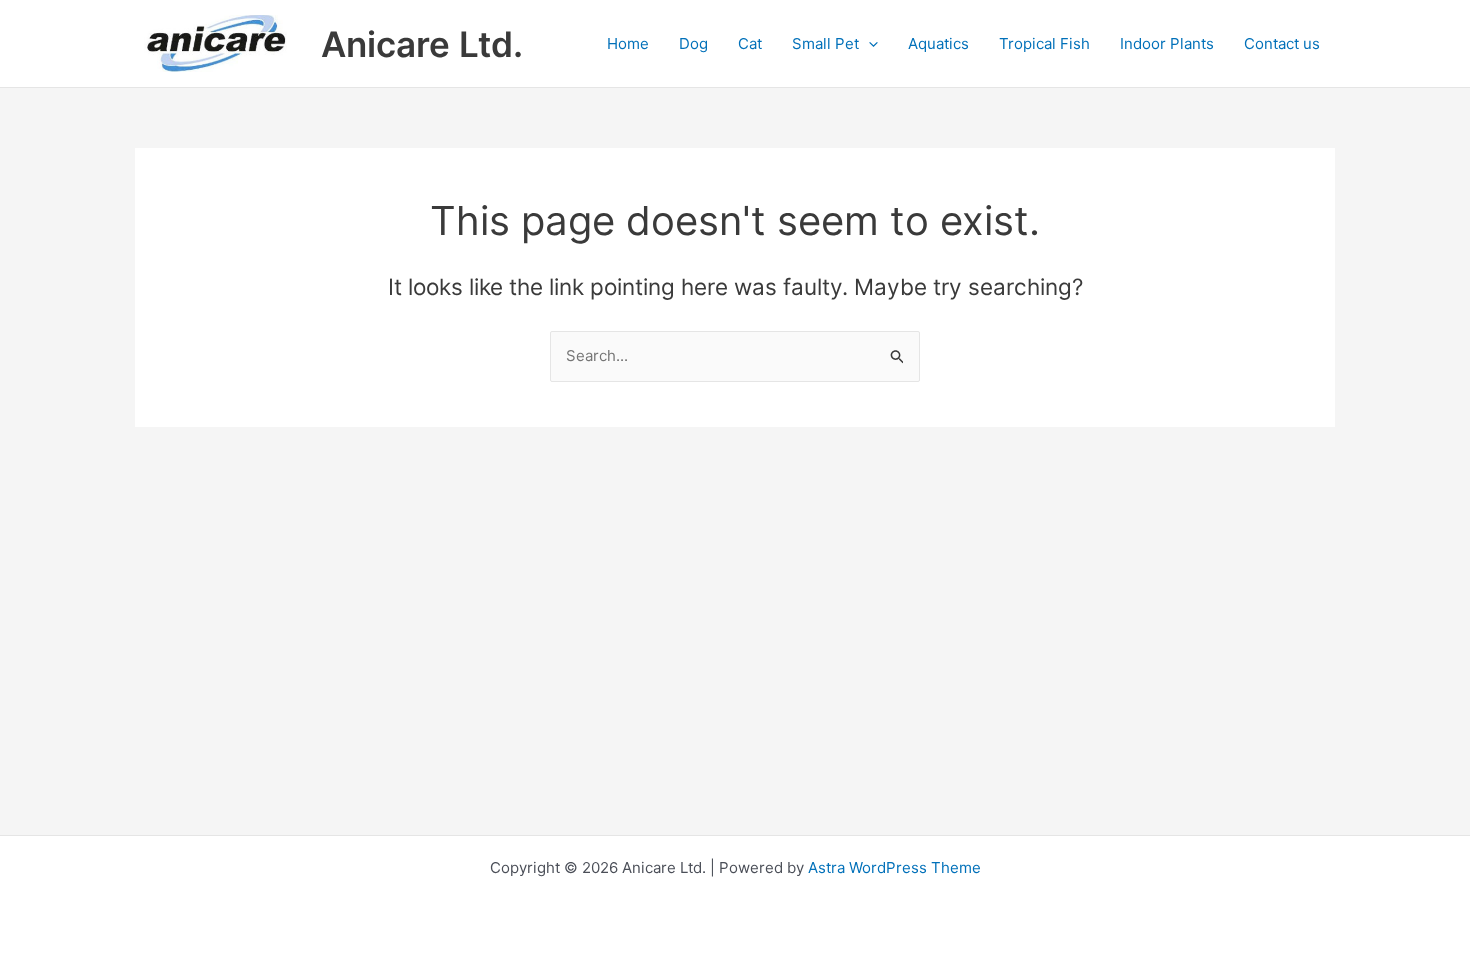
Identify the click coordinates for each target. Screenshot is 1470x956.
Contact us (1282, 43)
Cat (750, 43)
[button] (868, 44)
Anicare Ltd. (422, 44)
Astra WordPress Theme (894, 867)
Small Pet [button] (825, 43)
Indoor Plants (1167, 43)
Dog (693, 43)
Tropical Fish (1044, 43)
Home (628, 43)
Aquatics (938, 43)
